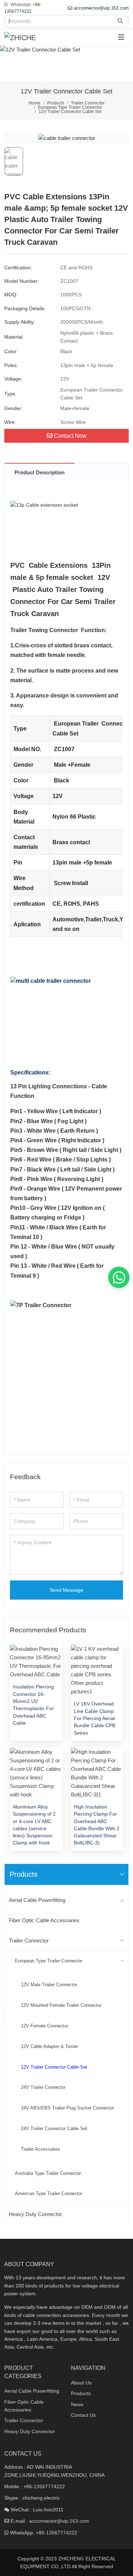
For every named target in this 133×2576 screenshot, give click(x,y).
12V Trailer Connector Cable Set (54, 2067)
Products (81, 2393)
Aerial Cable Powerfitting (37, 1900)
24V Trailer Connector (43, 2087)
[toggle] (121, 37)
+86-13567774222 (44, 2486)
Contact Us (83, 2415)
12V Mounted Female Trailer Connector (61, 2005)
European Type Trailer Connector (49, 1961)
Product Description (40, 472)
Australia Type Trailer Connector (48, 2173)
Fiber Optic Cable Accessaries (44, 1920)
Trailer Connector (29, 1941)
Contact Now (70, 436)
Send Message (66, 1590)
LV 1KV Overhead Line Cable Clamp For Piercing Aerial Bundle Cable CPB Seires (95, 1718)
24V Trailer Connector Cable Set (54, 2128)
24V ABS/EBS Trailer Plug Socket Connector (67, 2108)
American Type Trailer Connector (49, 2194)
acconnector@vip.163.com (101, 8)
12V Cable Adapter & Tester (49, 2046)
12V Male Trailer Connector (49, 1985)
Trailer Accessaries (41, 2149)
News (77, 2404)
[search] (121, 21)
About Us (81, 2383)
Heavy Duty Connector (35, 2214)
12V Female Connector (45, 2026)
